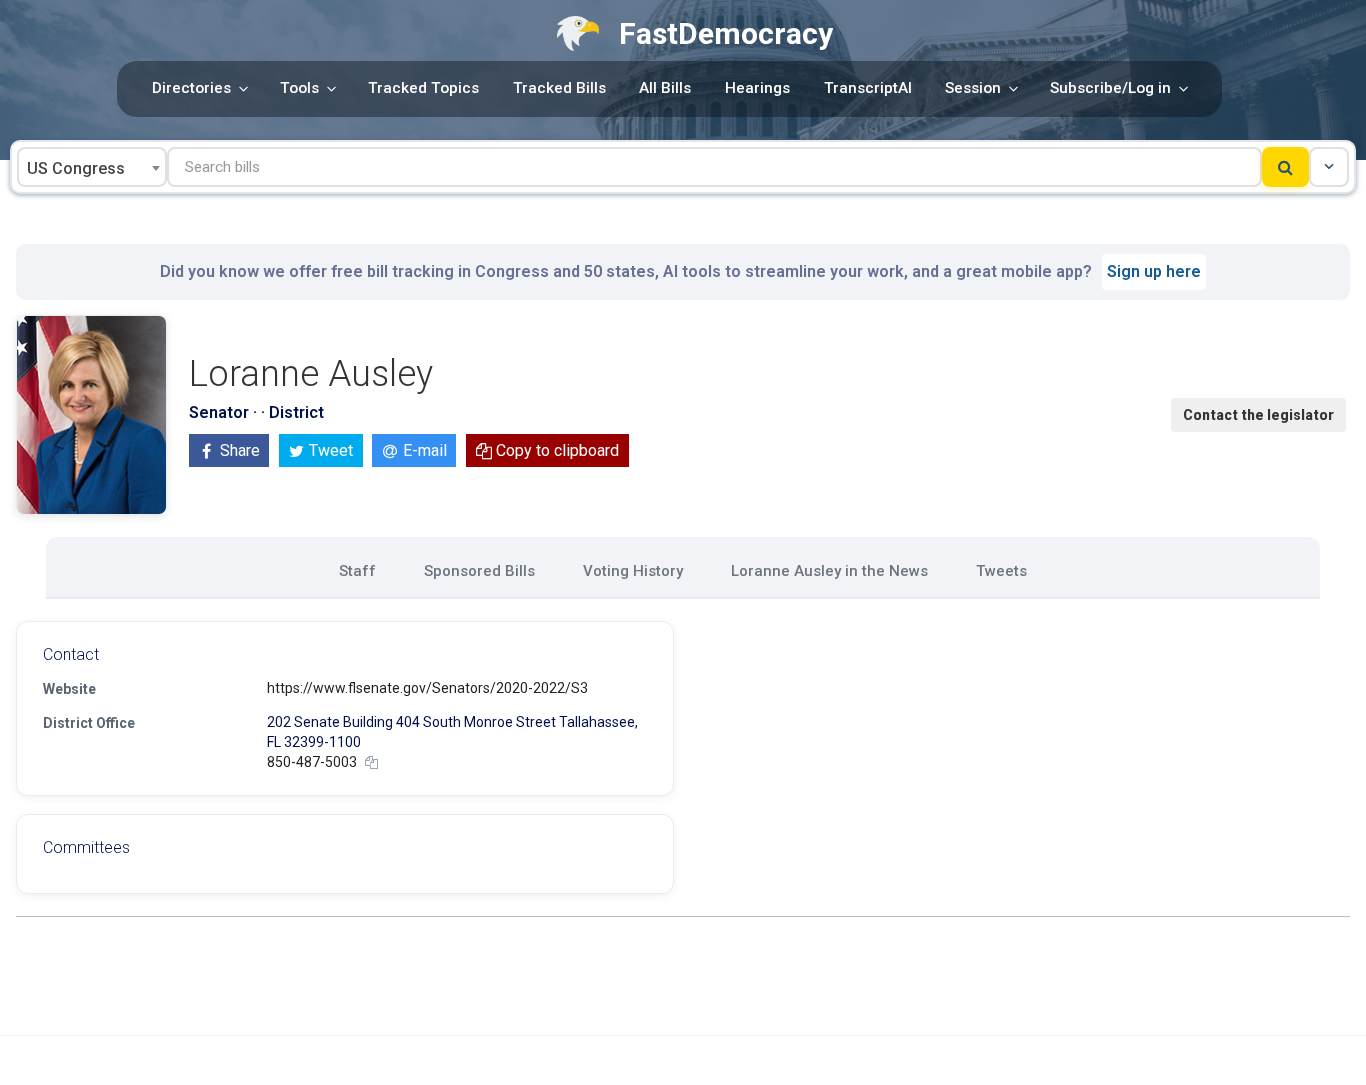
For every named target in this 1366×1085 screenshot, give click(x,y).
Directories (191, 88)
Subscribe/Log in (1110, 88)
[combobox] (92, 167)
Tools (299, 88)
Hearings (757, 88)
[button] (1329, 167)
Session (973, 88)
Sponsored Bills (479, 571)
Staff (357, 571)
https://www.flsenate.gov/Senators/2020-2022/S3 (427, 688)
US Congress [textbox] (76, 168)
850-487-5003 (312, 762)
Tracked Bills (559, 88)
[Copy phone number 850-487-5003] (371, 762)
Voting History (633, 571)
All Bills (665, 88)
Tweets (1001, 571)
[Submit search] (1285, 167)
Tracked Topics (423, 88)
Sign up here (1154, 271)
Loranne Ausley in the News (829, 571)
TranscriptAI (868, 88)
